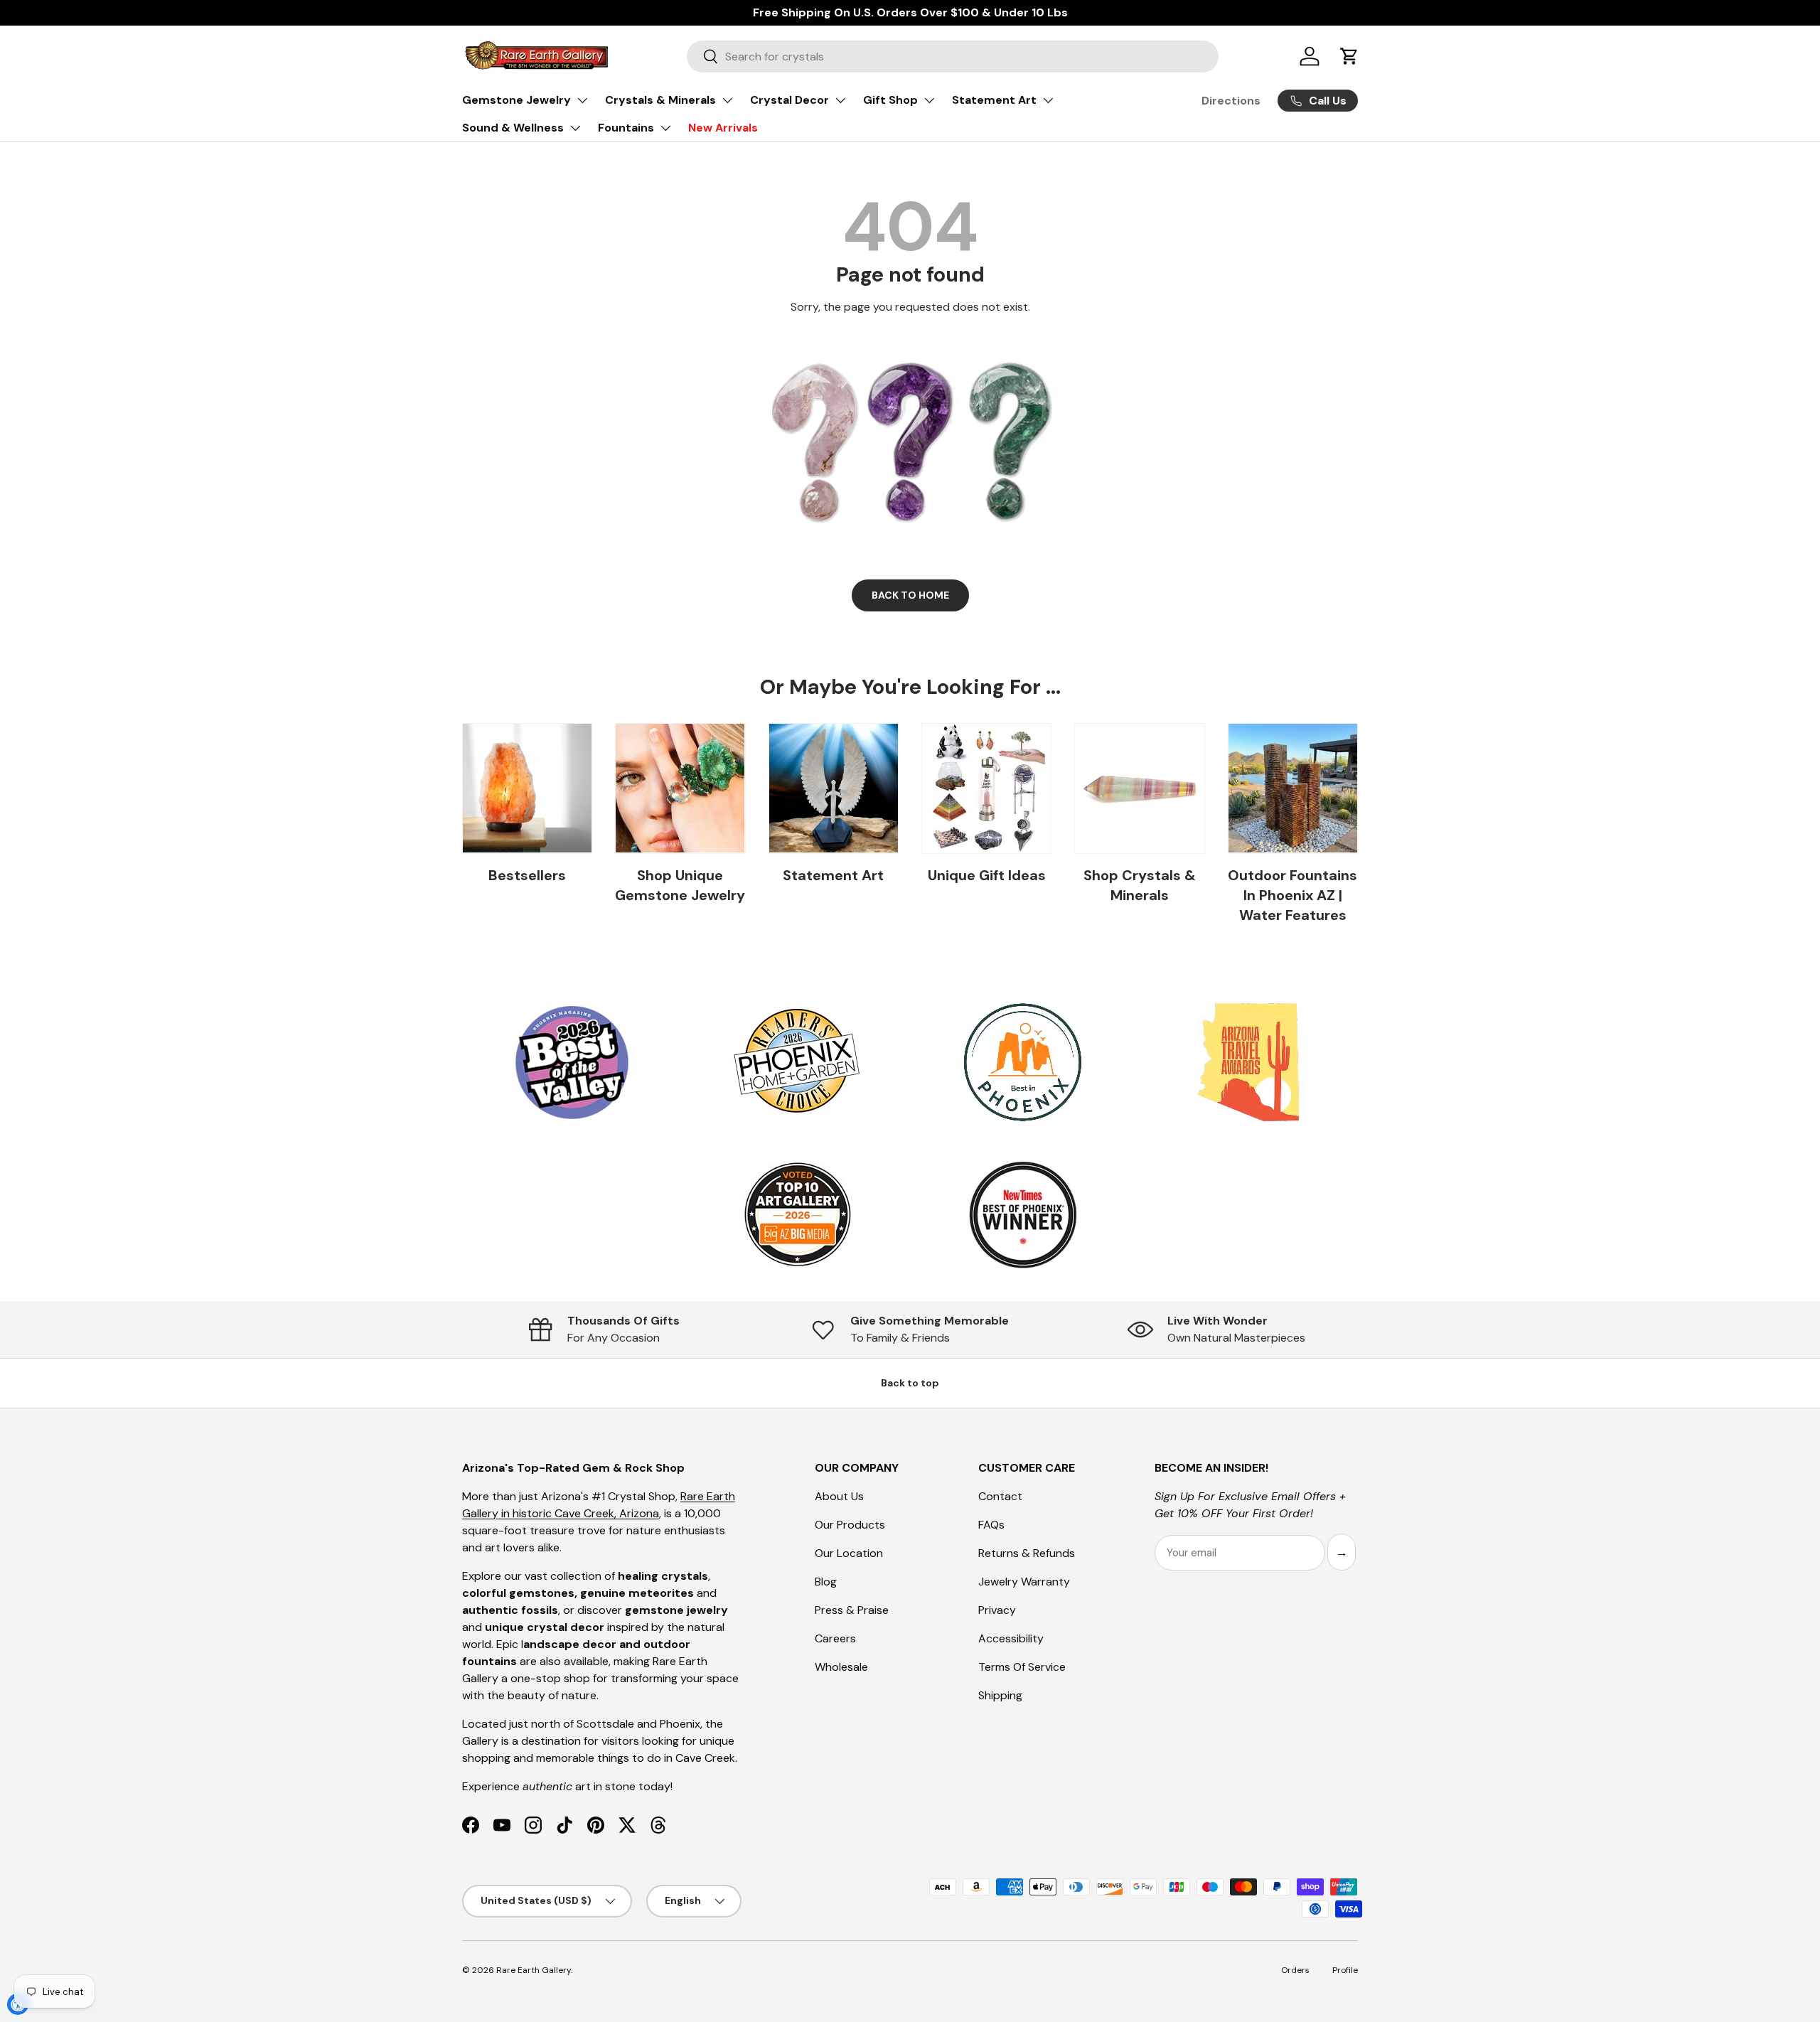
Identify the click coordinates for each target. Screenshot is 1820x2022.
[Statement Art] (834, 788)
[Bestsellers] (527, 788)
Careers (835, 1638)
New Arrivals (723, 128)
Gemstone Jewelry (516, 100)
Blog (826, 1582)
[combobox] (953, 57)
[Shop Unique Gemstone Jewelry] (680, 788)
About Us (839, 1496)
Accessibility (1011, 1638)
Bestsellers (527, 875)
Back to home (910, 595)
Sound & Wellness (513, 128)
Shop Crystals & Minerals (1140, 885)
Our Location (849, 1553)
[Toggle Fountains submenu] (665, 128)
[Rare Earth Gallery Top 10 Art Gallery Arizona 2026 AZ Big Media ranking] (797, 1216)
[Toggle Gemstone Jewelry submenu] (582, 100)
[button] (1349, 56)
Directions (1231, 101)
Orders (1295, 1970)
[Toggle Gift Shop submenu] (929, 100)
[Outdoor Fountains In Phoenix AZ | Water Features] (1293, 788)
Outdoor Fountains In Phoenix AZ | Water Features (1292, 895)
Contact (1000, 1496)
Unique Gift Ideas (987, 875)
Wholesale (841, 1667)
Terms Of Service (1022, 1667)
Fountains (626, 128)
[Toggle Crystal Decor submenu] (840, 100)
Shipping (1000, 1695)
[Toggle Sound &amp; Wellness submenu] (575, 128)
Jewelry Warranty (1024, 1582)
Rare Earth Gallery (534, 1970)
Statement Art (994, 100)
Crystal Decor (789, 100)
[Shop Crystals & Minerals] (1139, 788)
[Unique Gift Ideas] (986, 788)
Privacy (997, 1610)
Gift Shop (890, 100)
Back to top (910, 1383)
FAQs (991, 1525)
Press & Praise (852, 1610)
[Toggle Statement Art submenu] (1048, 100)
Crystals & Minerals (660, 100)
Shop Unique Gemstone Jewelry (680, 885)
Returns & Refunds (1027, 1553)
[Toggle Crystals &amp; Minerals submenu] (727, 100)
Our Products (850, 1525)
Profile (1345, 1970)
